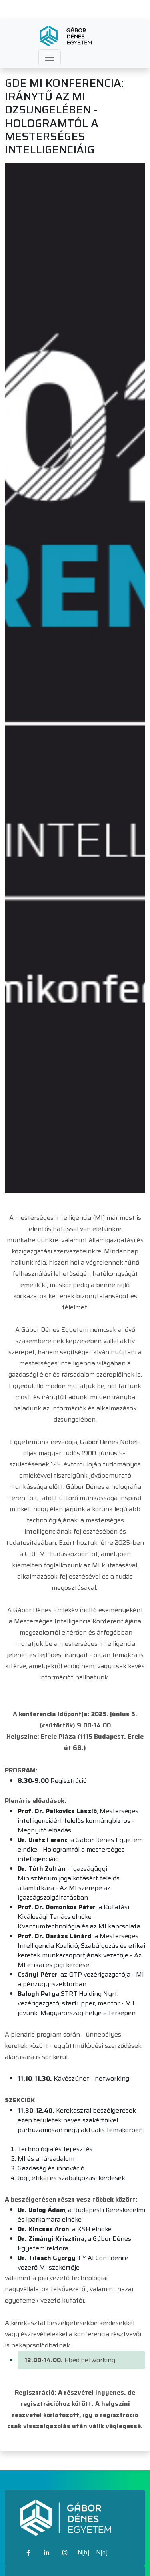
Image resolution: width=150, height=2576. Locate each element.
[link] (28, 2553)
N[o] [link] (102, 2552)
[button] (50, 57)
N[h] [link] (84, 2552)
